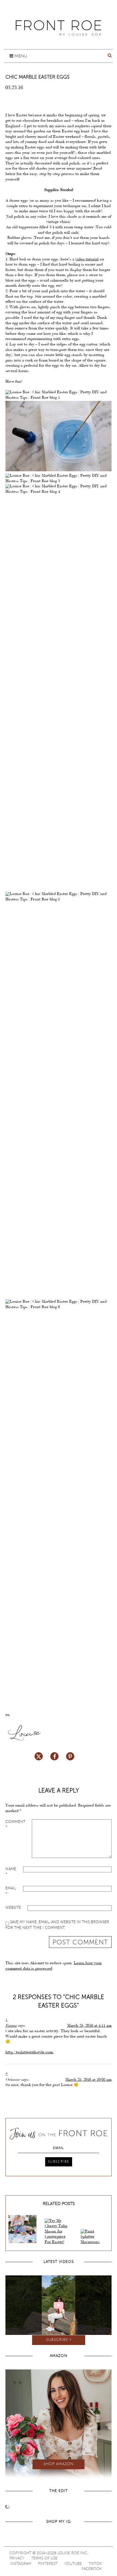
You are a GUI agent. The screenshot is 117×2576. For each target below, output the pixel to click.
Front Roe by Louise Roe (59, 28)
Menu (20, 56)
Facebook (92, 2569)
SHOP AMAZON (59, 2464)
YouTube (73, 2564)
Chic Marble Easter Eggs (38, 77)
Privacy (17, 2558)
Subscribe (58, 2340)
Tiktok (95, 2564)
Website (13, 1908)
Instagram (21, 2564)
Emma (11, 2026)
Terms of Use (44, 2558)
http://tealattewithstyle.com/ (30, 2053)
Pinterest (48, 2564)
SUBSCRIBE (59, 2162)
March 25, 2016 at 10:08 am (88, 2080)
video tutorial (87, 260)
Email (11, 1891)
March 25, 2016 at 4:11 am (89, 2026)
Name (11, 1872)
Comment (15, 1825)
